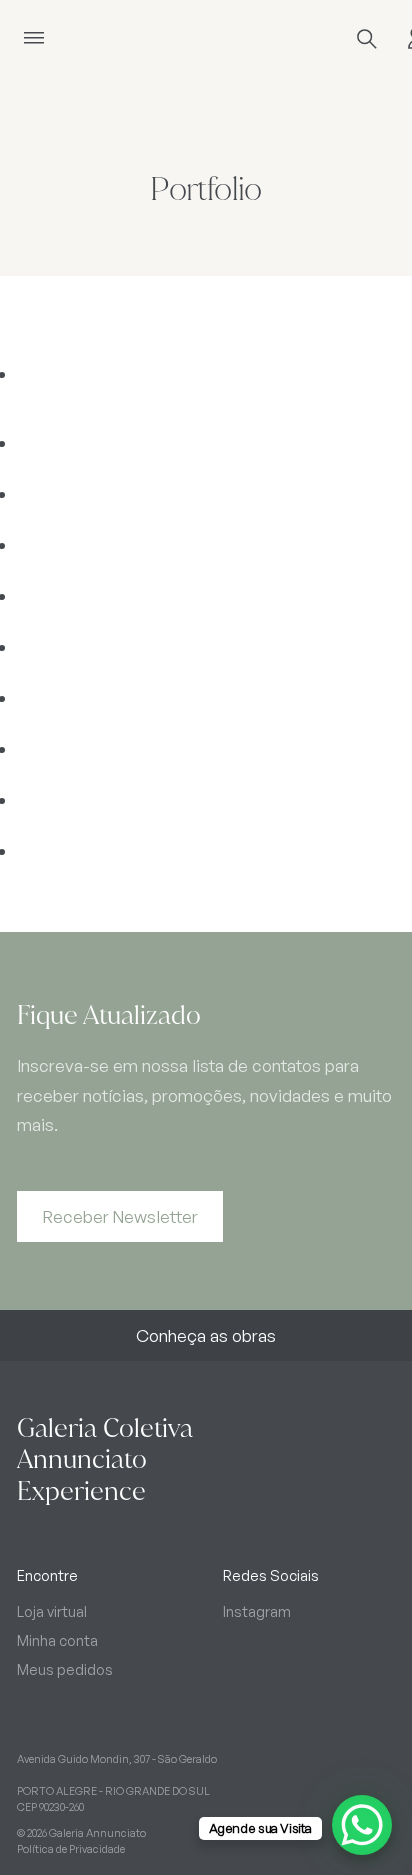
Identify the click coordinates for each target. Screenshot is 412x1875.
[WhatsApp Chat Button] (362, 1825)
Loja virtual (52, 1611)
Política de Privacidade (71, 1849)
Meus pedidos (65, 1669)
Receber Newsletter (120, 1216)
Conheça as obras (206, 1335)
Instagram (257, 1611)
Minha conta (57, 1640)
